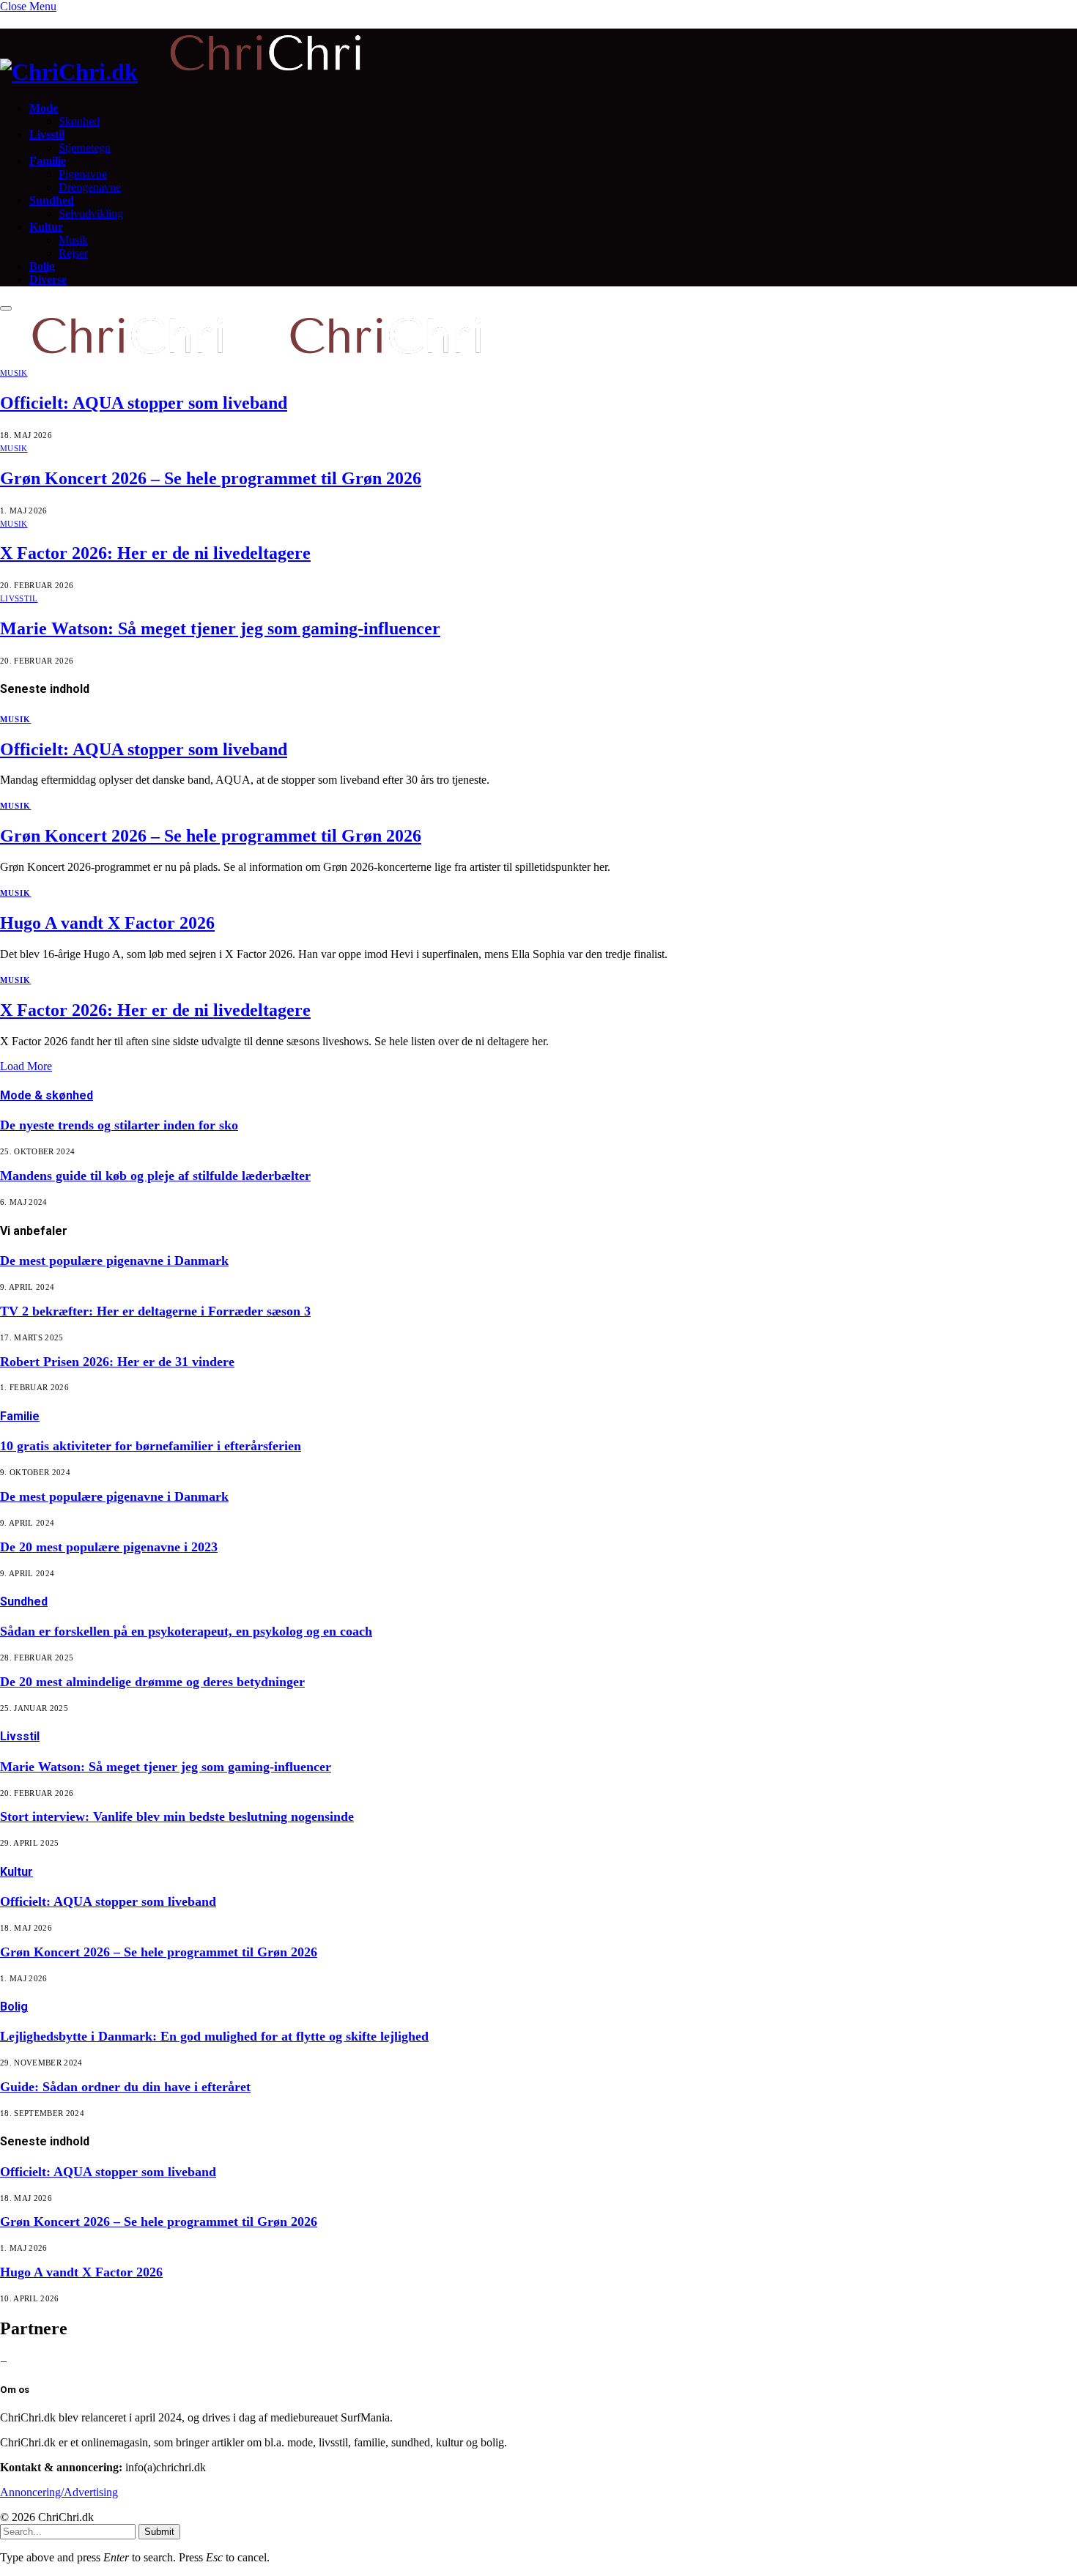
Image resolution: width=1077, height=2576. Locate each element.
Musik (73, 240)
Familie (48, 161)
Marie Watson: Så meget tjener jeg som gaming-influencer (220, 628)
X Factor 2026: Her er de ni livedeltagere (155, 553)
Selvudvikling (91, 214)
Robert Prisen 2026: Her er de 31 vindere (117, 1362)
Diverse (48, 279)
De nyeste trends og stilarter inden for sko (119, 1125)
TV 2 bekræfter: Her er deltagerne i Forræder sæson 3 (155, 1311)
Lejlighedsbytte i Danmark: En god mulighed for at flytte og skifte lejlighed (214, 2036)
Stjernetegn (85, 148)
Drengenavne (90, 187)
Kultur (46, 227)
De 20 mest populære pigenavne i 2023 (109, 1547)
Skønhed (79, 121)
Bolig (42, 266)
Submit (159, 2532)
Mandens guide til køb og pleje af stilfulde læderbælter (155, 1176)
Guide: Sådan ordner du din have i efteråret (125, 2087)
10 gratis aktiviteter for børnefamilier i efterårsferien (151, 1446)
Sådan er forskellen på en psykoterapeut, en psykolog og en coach (186, 1631)
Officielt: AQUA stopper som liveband (144, 403)
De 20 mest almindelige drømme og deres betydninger (152, 1682)
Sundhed (52, 200)
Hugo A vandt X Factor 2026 (107, 923)
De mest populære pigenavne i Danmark (114, 1261)
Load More (26, 1066)
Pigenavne (83, 174)
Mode (44, 108)
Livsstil (47, 134)
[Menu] (6, 308)
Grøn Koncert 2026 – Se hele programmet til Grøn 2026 (211, 478)
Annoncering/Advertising (59, 2492)
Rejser (73, 253)
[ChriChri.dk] (538, 57)
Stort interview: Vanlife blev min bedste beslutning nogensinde (177, 1816)
